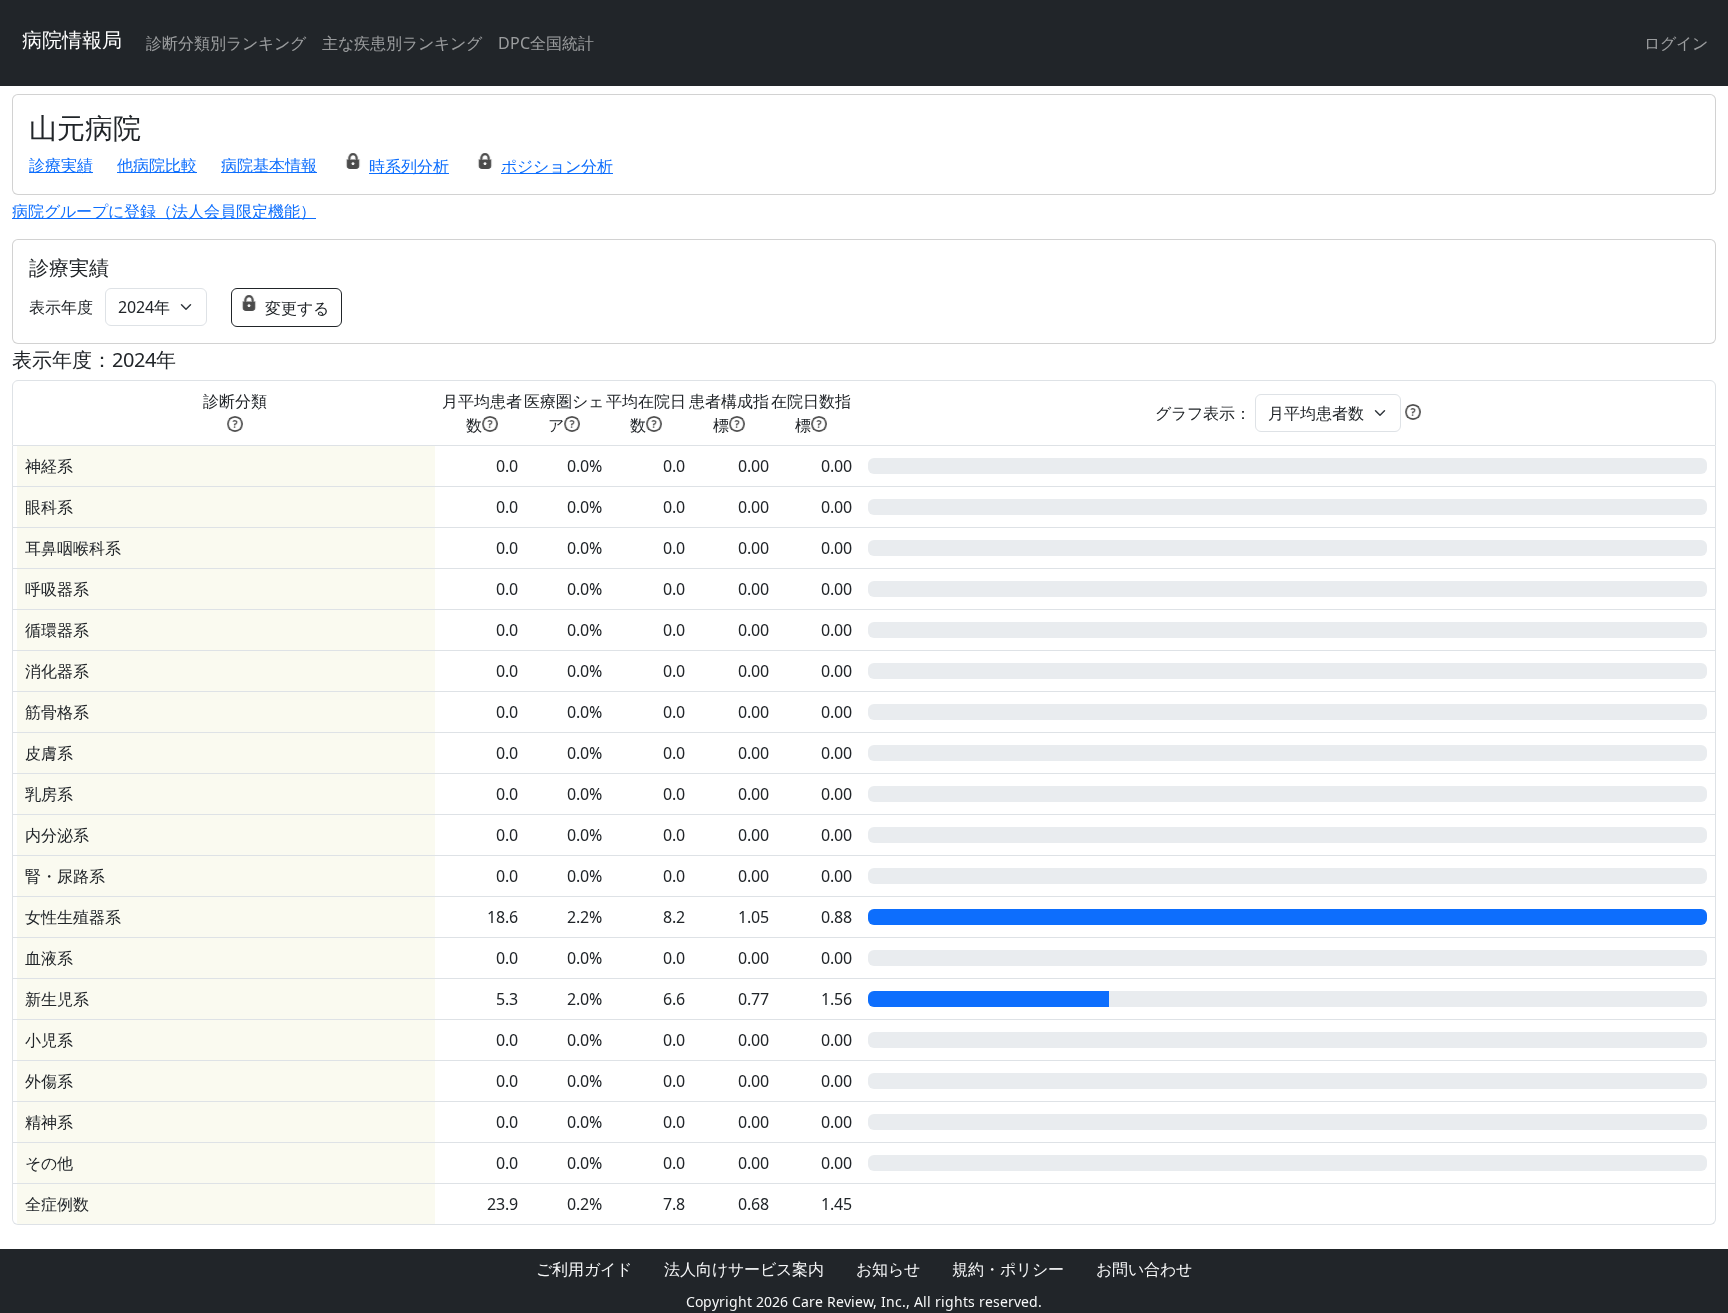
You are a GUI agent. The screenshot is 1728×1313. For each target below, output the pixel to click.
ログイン (1676, 43)
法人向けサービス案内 (744, 1269)
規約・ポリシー (1008, 1269)
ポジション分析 (557, 166)
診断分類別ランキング (226, 43)
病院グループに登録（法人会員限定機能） (164, 211)
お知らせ (888, 1269)
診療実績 (61, 165)
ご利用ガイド (584, 1269)
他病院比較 (157, 165)
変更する (297, 308)
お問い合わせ (1144, 1269)
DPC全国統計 (546, 43)
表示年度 (61, 307)
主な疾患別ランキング (402, 43)
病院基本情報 (269, 165)
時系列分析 (409, 166)
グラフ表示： (1203, 413)
